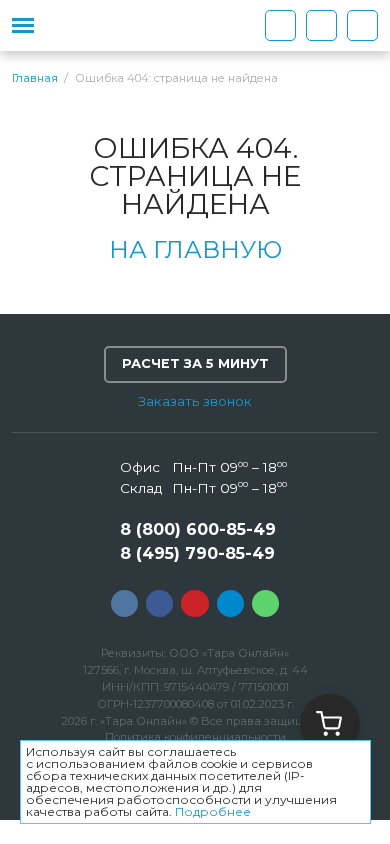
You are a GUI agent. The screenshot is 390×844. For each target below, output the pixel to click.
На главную (195, 249)
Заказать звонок (195, 401)
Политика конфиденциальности (195, 737)
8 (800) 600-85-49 (198, 529)
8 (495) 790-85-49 (197, 553)
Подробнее (213, 811)
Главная (35, 78)
